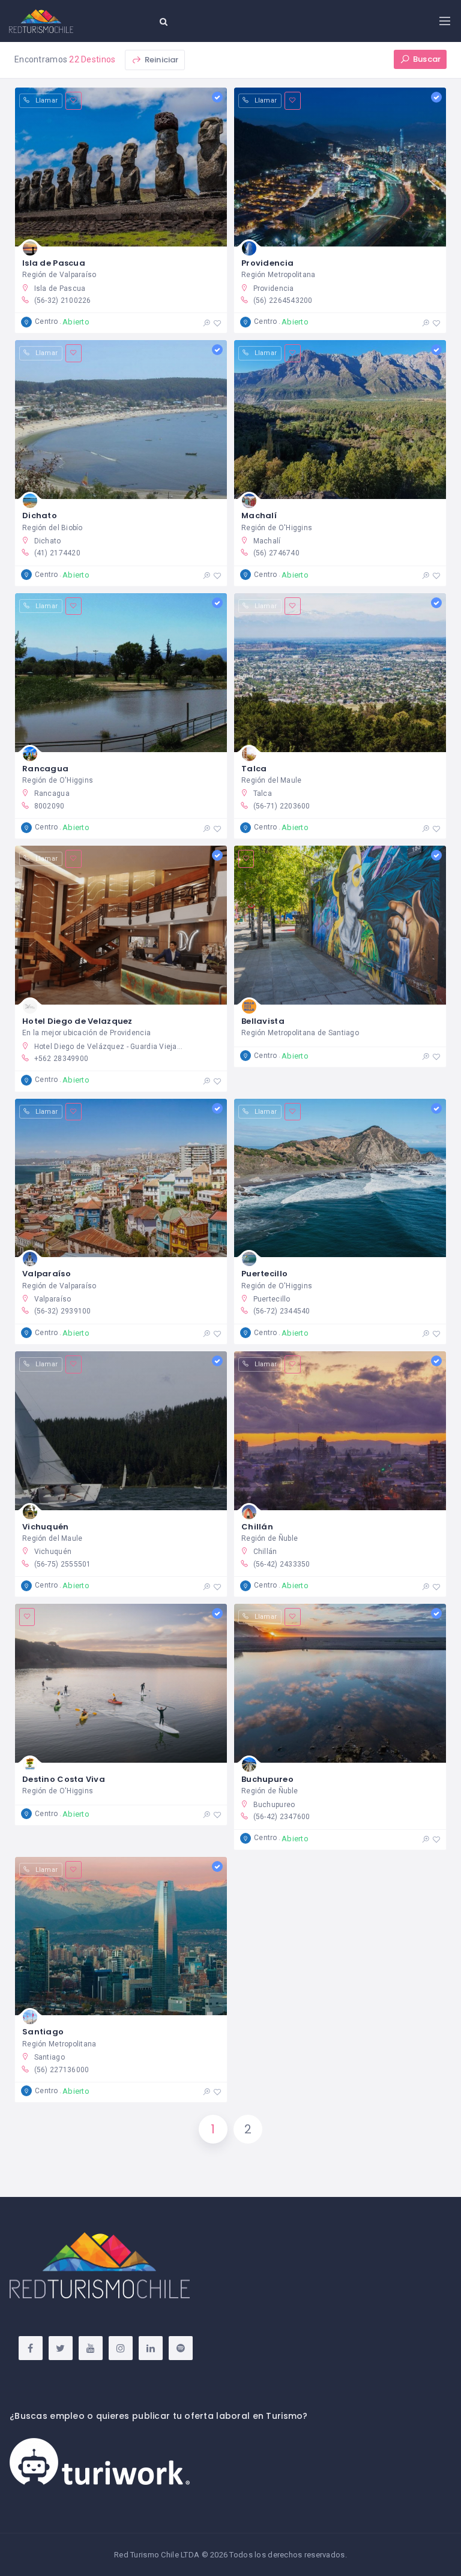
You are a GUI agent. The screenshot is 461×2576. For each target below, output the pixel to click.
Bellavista (263, 1021)
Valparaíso (47, 1274)
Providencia (267, 263)
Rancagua (45, 769)
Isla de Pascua (54, 263)
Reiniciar (161, 60)
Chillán (257, 1527)
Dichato (40, 515)
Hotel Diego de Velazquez (77, 1021)
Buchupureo (267, 1779)
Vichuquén (46, 1527)
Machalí (259, 515)
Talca (254, 769)
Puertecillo (264, 1274)
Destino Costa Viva (64, 1779)
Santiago (43, 2032)
